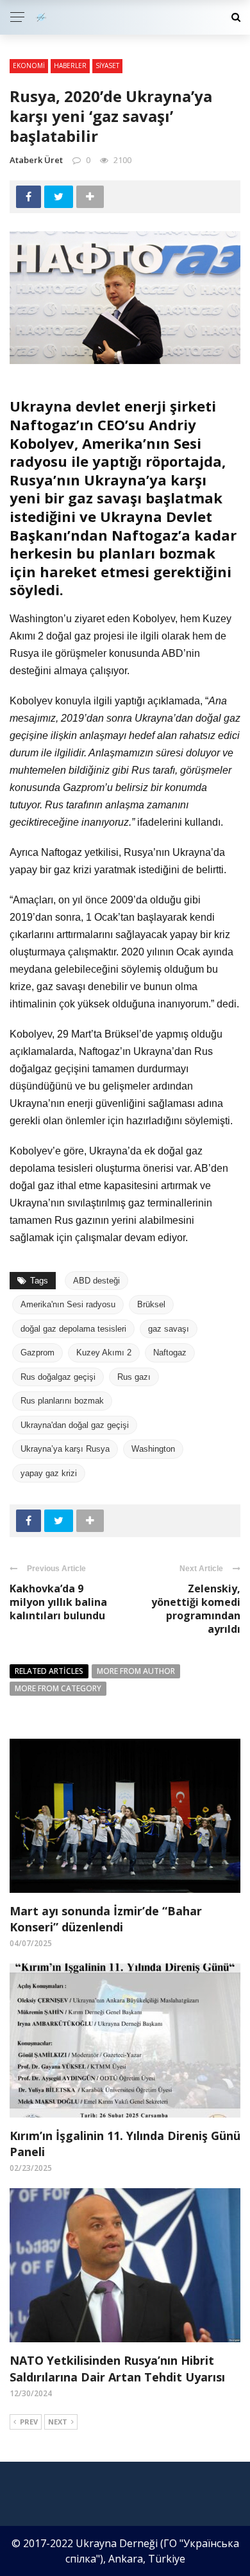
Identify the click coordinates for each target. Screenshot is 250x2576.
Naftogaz (170, 1353)
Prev (29, 2422)
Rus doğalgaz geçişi (58, 1377)
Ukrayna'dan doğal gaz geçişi (75, 1425)
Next (58, 2422)
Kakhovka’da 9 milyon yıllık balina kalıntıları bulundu (58, 1602)
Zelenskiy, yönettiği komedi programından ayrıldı (196, 1608)
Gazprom (37, 1353)
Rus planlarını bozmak (62, 1401)
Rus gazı (134, 1377)
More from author (136, 1671)
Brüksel (151, 1304)
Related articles (49, 1671)
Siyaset (107, 65)
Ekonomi (29, 65)
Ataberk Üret (36, 160)
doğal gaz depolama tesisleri (73, 1329)
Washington (153, 1449)
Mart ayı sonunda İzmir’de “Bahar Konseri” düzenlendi (106, 1919)
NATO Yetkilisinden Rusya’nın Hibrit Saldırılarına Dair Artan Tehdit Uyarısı (117, 2368)
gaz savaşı (169, 1329)
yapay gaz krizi (49, 1473)
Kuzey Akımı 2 (104, 1353)
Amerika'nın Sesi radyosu (68, 1304)
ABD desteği (96, 1281)
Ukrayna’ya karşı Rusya (65, 1449)
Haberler (70, 65)
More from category (58, 1688)
